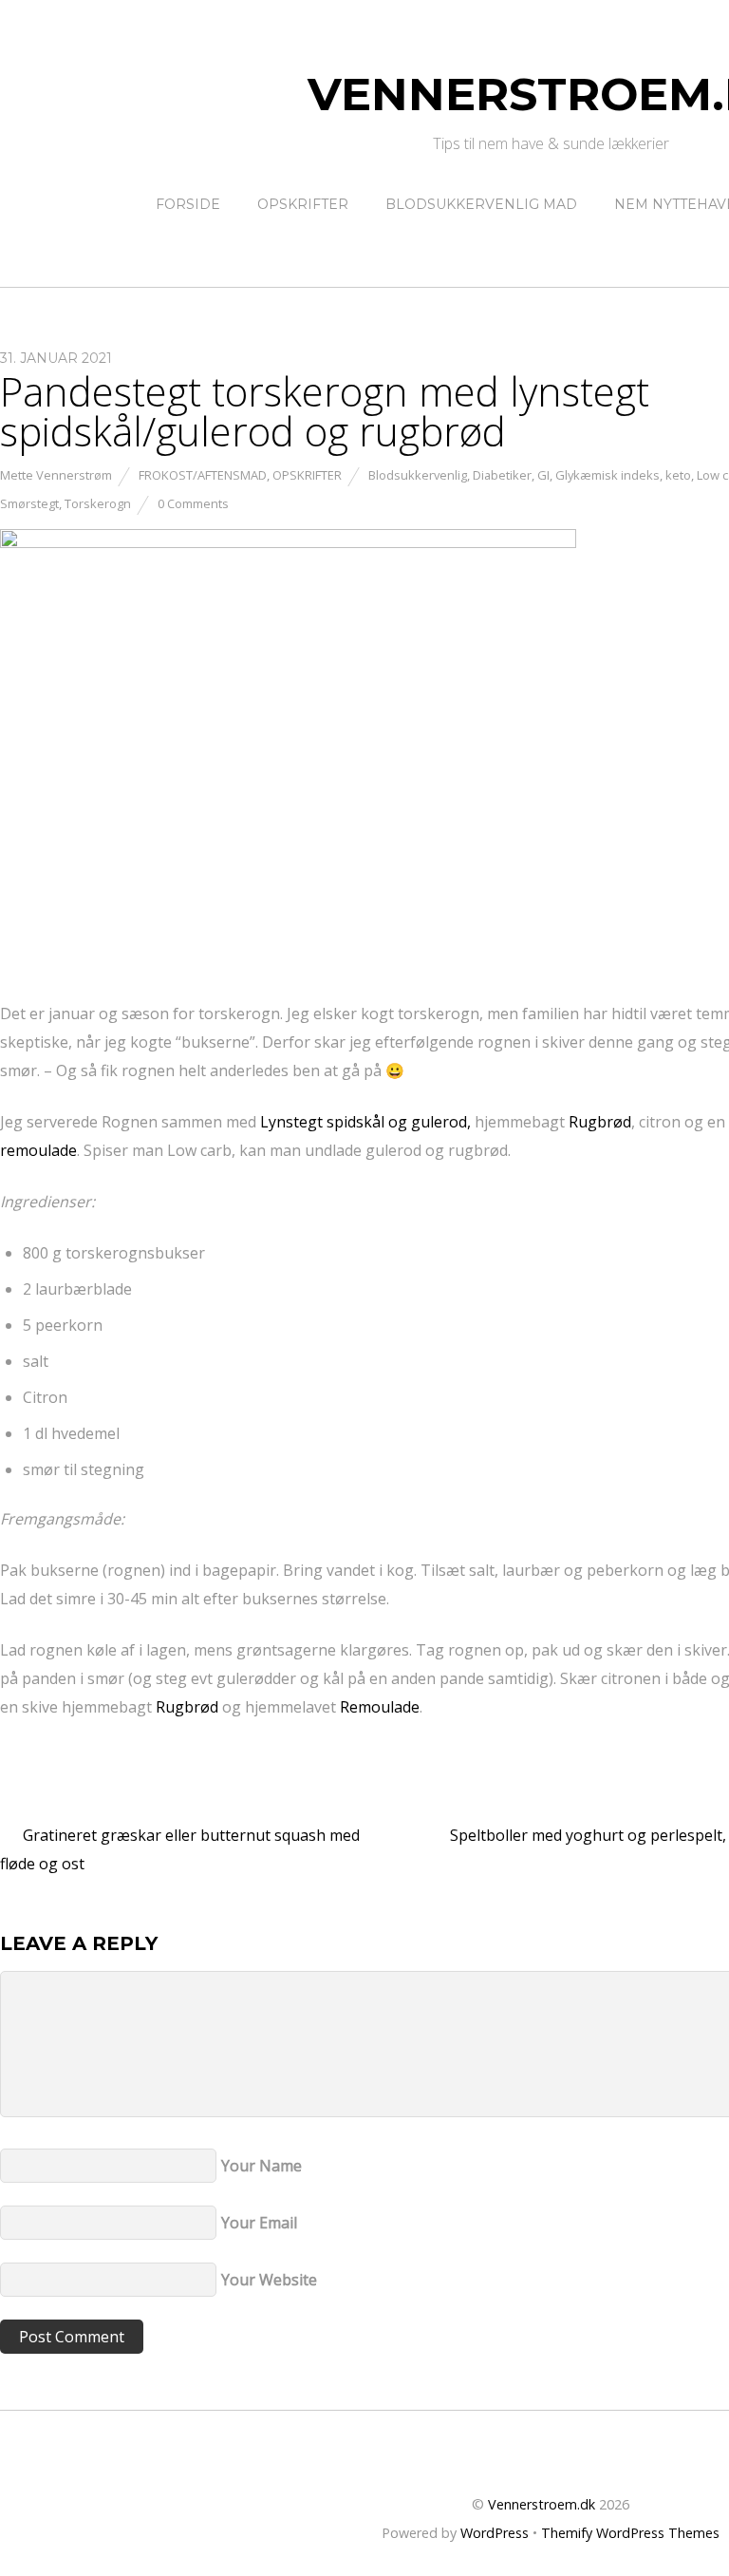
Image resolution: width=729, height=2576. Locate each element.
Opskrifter (303, 204)
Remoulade (380, 1707)
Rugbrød (600, 1122)
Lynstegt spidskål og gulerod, (365, 1122)
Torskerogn (98, 503)
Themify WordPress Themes (630, 2533)
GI (543, 475)
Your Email (259, 2223)
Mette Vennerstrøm (56, 475)
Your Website (269, 2280)
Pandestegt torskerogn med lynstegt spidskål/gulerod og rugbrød (325, 411)
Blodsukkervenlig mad (481, 204)
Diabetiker (502, 475)
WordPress (495, 2533)
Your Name (262, 2166)
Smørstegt (29, 503)
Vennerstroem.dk (542, 2504)
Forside (188, 204)
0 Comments (193, 503)
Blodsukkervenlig (418, 475)
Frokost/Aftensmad (203, 475)
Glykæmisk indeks (607, 475)
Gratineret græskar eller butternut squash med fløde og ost (180, 1849)
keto (678, 475)
